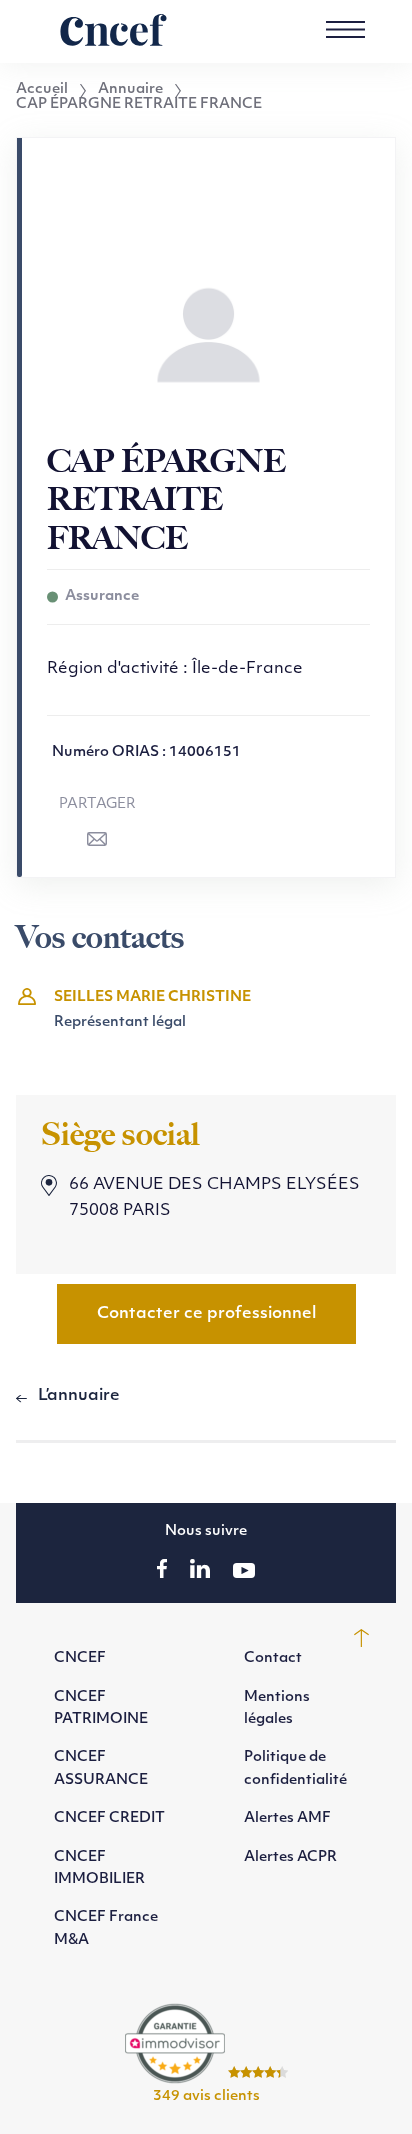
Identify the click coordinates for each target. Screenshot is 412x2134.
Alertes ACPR (290, 1857)
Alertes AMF (287, 1818)
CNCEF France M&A (106, 1928)
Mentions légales (277, 1708)
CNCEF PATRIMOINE (101, 1708)
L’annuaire (79, 1396)
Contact (273, 1658)
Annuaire (130, 90)
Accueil (42, 90)
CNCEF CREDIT (109, 1818)
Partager (97, 804)
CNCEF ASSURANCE (101, 1768)
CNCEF (80, 1658)
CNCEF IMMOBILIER (99, 1868)
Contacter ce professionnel (206, 1314)
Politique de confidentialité (295, 1768)
